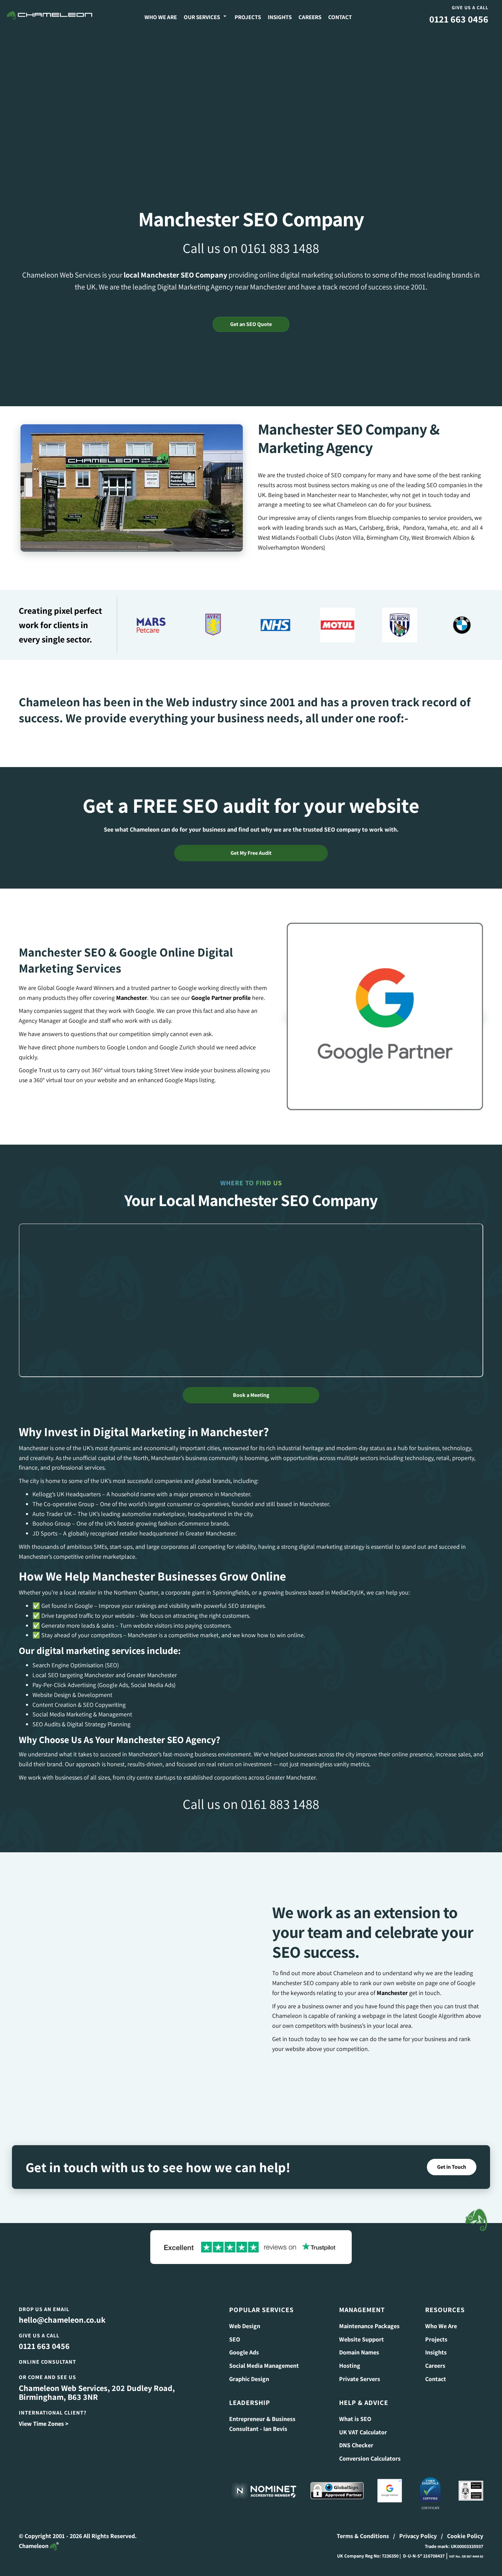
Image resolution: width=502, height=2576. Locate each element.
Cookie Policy (465, 2536)
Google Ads (244, 2352)
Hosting (350, 2366)
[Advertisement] (251, 82)
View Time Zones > (44, 2424)
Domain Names (359, 2352)
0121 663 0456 (459, 19)
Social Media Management (264, 2366)
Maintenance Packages (369, 2326)
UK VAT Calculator (363, 2432)
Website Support (361, 2339)
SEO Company (204, 275)
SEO (235, 2339)
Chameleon (34, 2546)
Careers (310, 17)
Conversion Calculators (370, 2458)
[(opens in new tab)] (385, 1016)
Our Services (202, 17)
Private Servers (360, 2379)
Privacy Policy (418, 2536)
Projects (248, 17)
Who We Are (161, 17)
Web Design (245, 2326)
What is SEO (355, 2419)
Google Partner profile (221, 998)
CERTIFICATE (430, 2508)
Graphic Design (249, 2379)
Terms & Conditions (363, 2536)
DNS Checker (356, 2445)
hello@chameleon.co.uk (62, 2320)
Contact (340, 17)
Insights (280, 17)
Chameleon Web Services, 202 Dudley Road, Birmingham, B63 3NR (97, 2392)
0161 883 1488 (280, 248)
